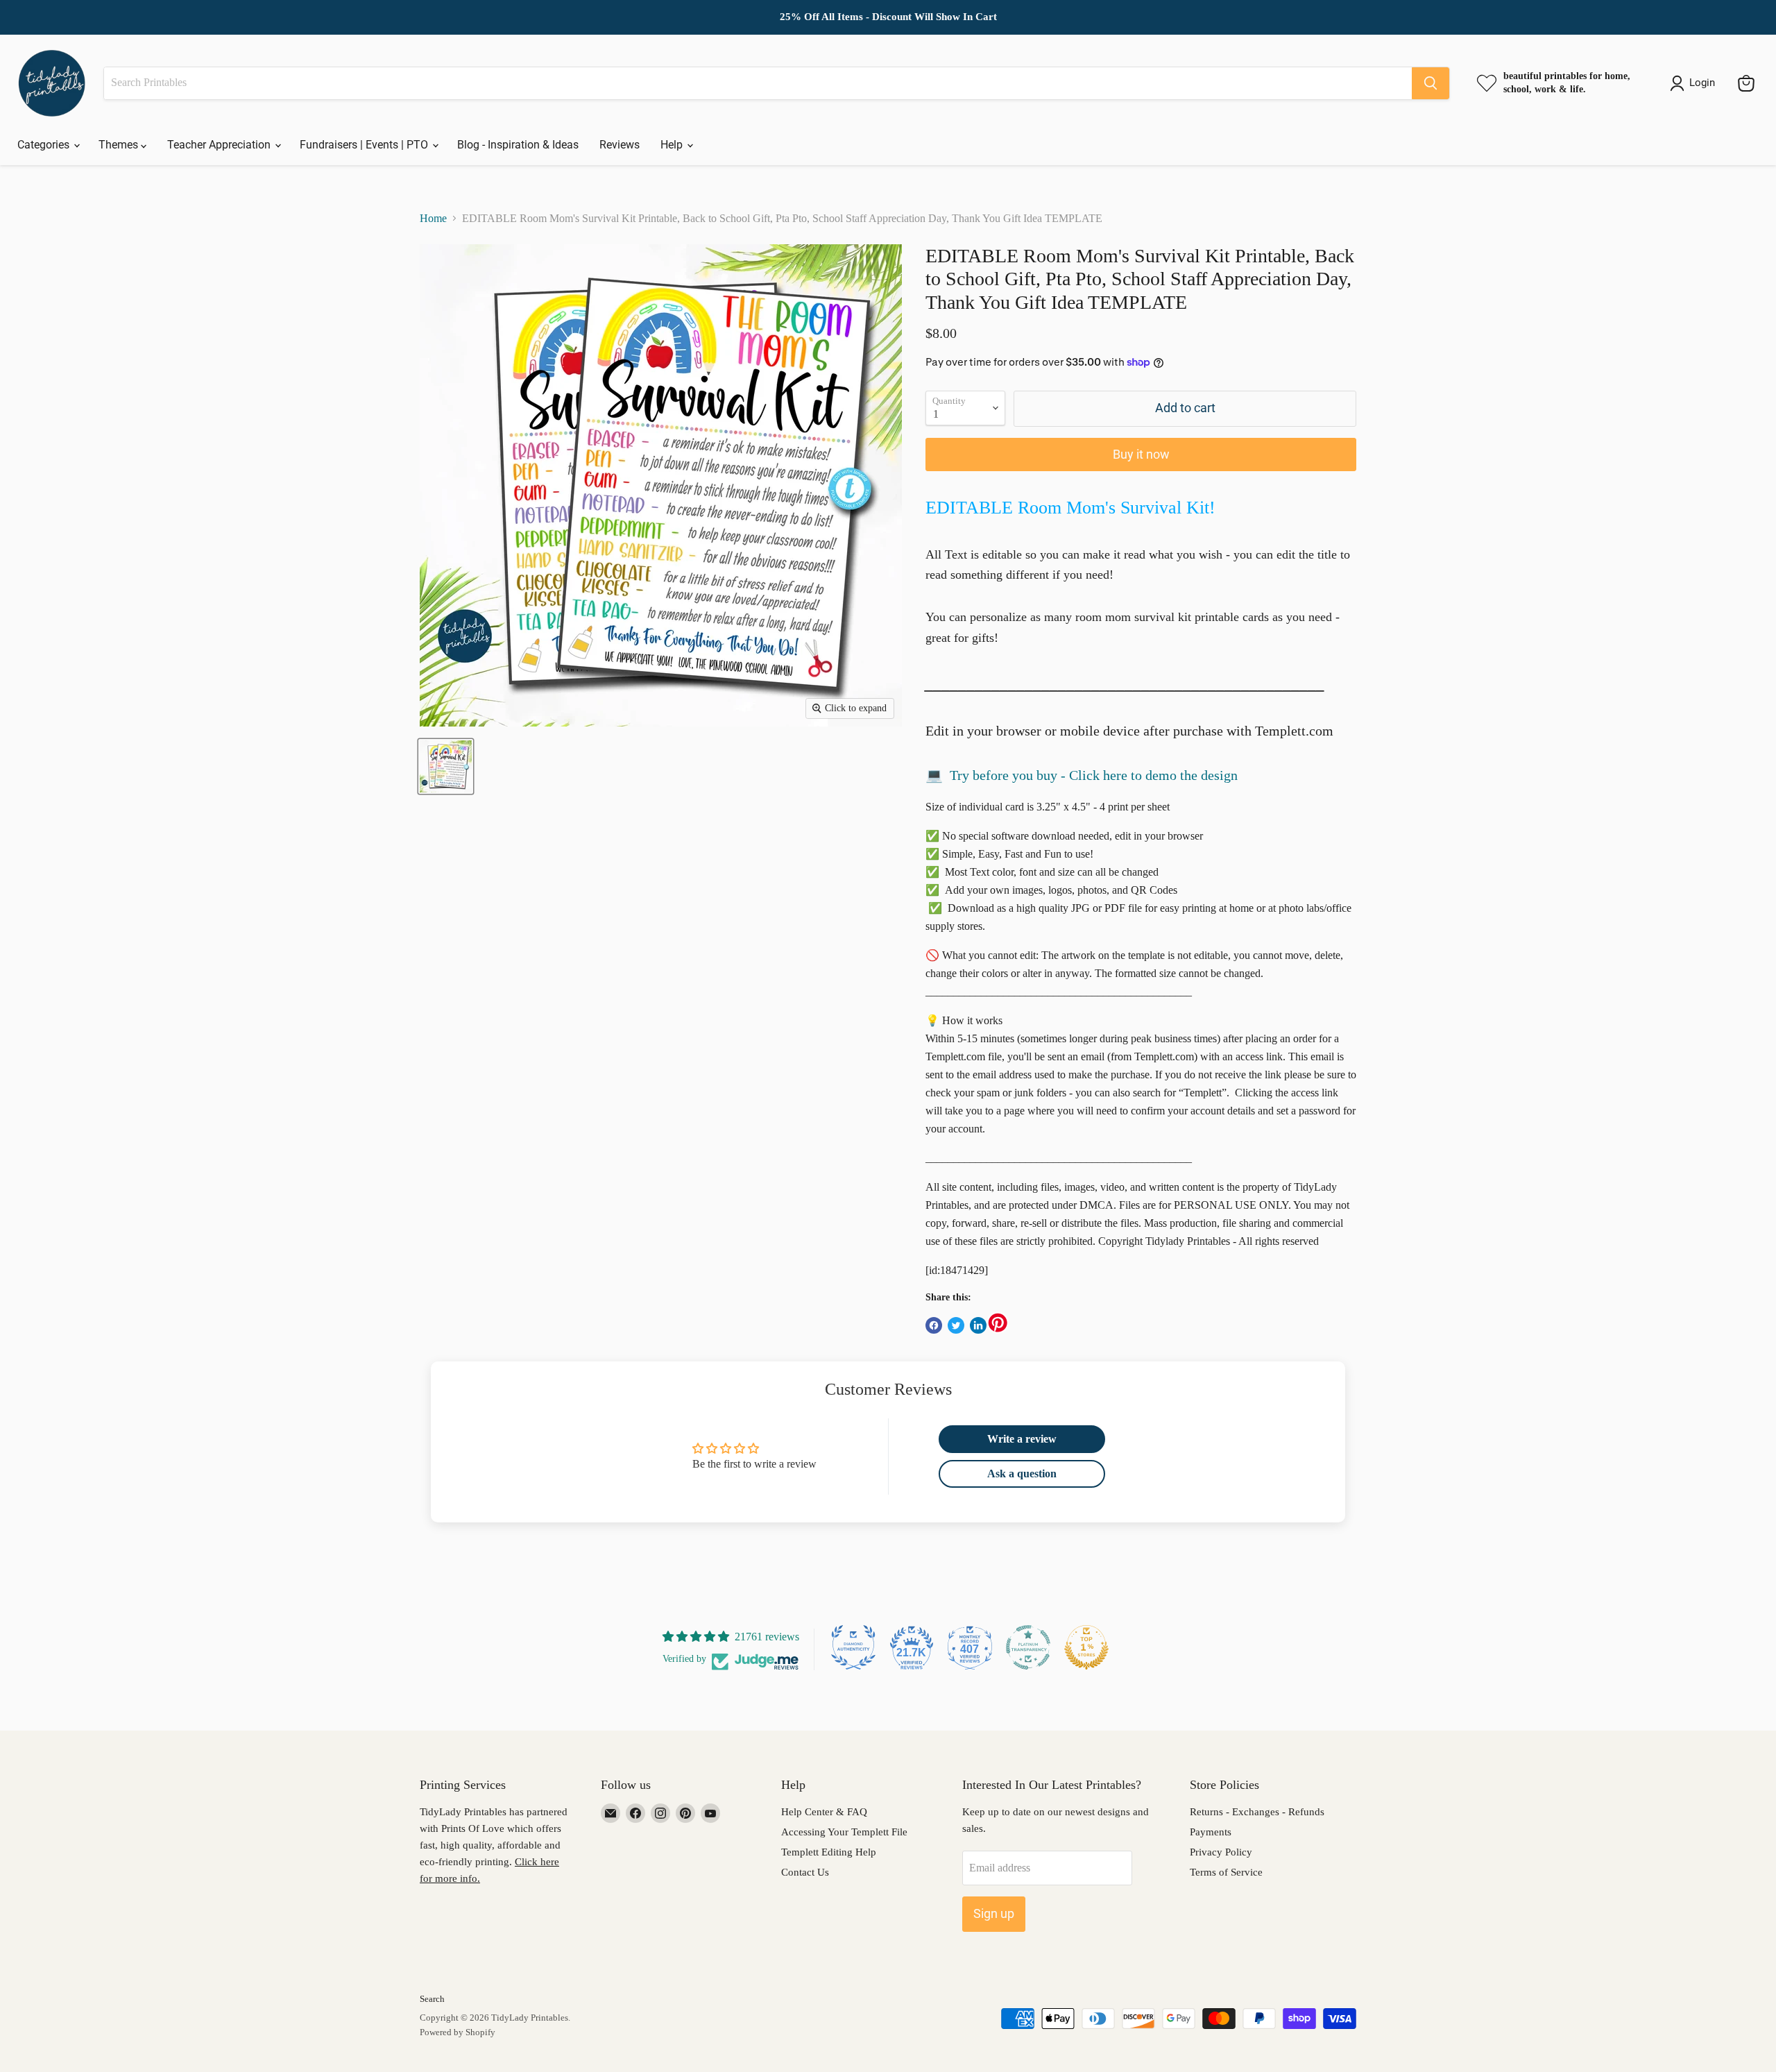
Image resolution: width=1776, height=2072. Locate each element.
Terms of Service (1226, 1872)
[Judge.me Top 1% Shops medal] (1086, 1647)
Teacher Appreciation (220, 145)
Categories (45, 145)
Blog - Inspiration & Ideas (518, 145)
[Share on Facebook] (934, 1325)
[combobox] (758, 83)
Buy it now (1141, 454)
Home (433, 218)
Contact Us (805, 1872)
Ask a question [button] (1022, 1474)
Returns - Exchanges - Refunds (1257, 1812)
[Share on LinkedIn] (978, 1325)
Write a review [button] (1022, 1439)
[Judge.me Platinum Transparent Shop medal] (1028, 1647)
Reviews (620, 145)
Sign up (994, 1913)
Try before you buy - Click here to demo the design (1094, 775)
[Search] (1431, 83)
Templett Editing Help (829, 1852)
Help (673, 145)
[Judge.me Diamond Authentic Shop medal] (853, 1647)
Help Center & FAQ (824, 1812)
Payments (1211, 1832)
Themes (120, 145)
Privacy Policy (1221, 1852)
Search (432, 1999)
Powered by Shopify (458, 2032)
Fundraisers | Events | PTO (365, 145)
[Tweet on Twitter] (956, 1325)
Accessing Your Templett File (844, 1832)
